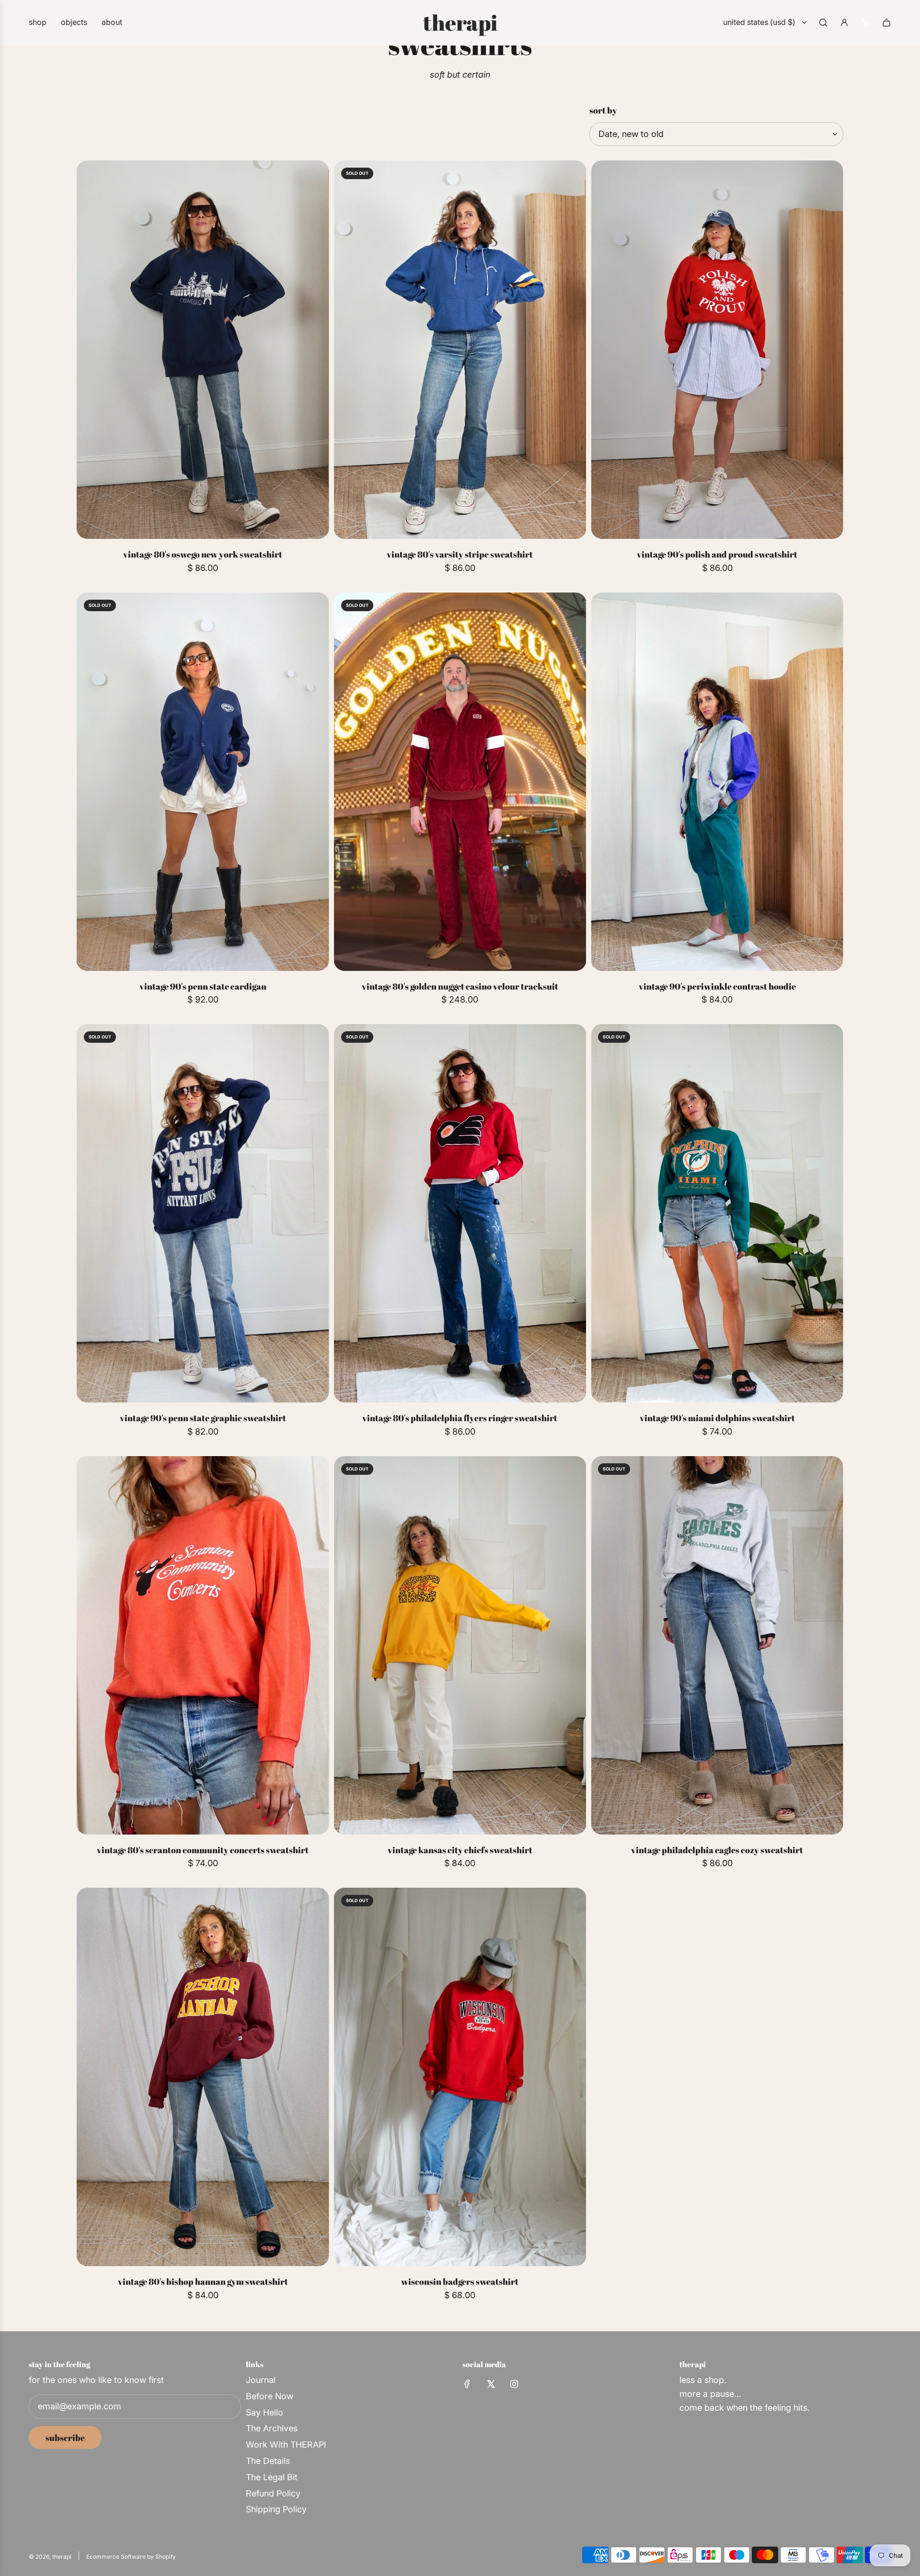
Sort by (603, 110)
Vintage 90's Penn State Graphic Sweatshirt (203, 1418)
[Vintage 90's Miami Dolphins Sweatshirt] (717, 1213)
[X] (491, 2384)
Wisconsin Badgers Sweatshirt (460, 2281)
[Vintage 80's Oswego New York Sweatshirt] (203, 350)
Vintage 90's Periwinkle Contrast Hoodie (717, 986)
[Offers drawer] (865, 23)
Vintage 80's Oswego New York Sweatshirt (203, 554)
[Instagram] (514, 2384)
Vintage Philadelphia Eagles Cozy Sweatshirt (717, 1850)
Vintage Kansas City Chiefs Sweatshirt (460, 1850)
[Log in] (844, 23)
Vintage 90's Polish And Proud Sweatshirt (717, 554)
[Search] (823, 23)
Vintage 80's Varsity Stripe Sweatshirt (460, 554)
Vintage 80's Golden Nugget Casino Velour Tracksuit (460, 986)
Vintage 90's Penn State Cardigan (203, 986)
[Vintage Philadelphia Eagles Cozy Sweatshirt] (717, 1645)
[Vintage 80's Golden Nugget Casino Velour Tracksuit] (460, 782)
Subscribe (65, 2438)
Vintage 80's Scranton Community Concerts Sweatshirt (203, 1850)
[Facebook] (467, 2384)
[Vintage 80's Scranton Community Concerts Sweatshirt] (203, 1645)
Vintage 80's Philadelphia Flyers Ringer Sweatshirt (460, 1418)
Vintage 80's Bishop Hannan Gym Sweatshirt (203, 2281)
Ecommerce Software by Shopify (131, 2557)
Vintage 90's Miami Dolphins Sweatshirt (717, 1418)
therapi (460, 23)
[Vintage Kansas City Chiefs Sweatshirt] (460, 1645)
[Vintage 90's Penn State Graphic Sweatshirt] (203, 1213)
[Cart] (886, 23)
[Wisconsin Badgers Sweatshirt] (460, 2077)
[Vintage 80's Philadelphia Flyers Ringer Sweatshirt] (460, 1213)
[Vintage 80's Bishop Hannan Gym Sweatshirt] (203, 2077)
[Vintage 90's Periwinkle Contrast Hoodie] (717, 782)
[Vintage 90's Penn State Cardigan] (203, 782)
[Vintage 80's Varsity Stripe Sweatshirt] (460, 350)
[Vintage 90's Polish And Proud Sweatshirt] (717, 350)
